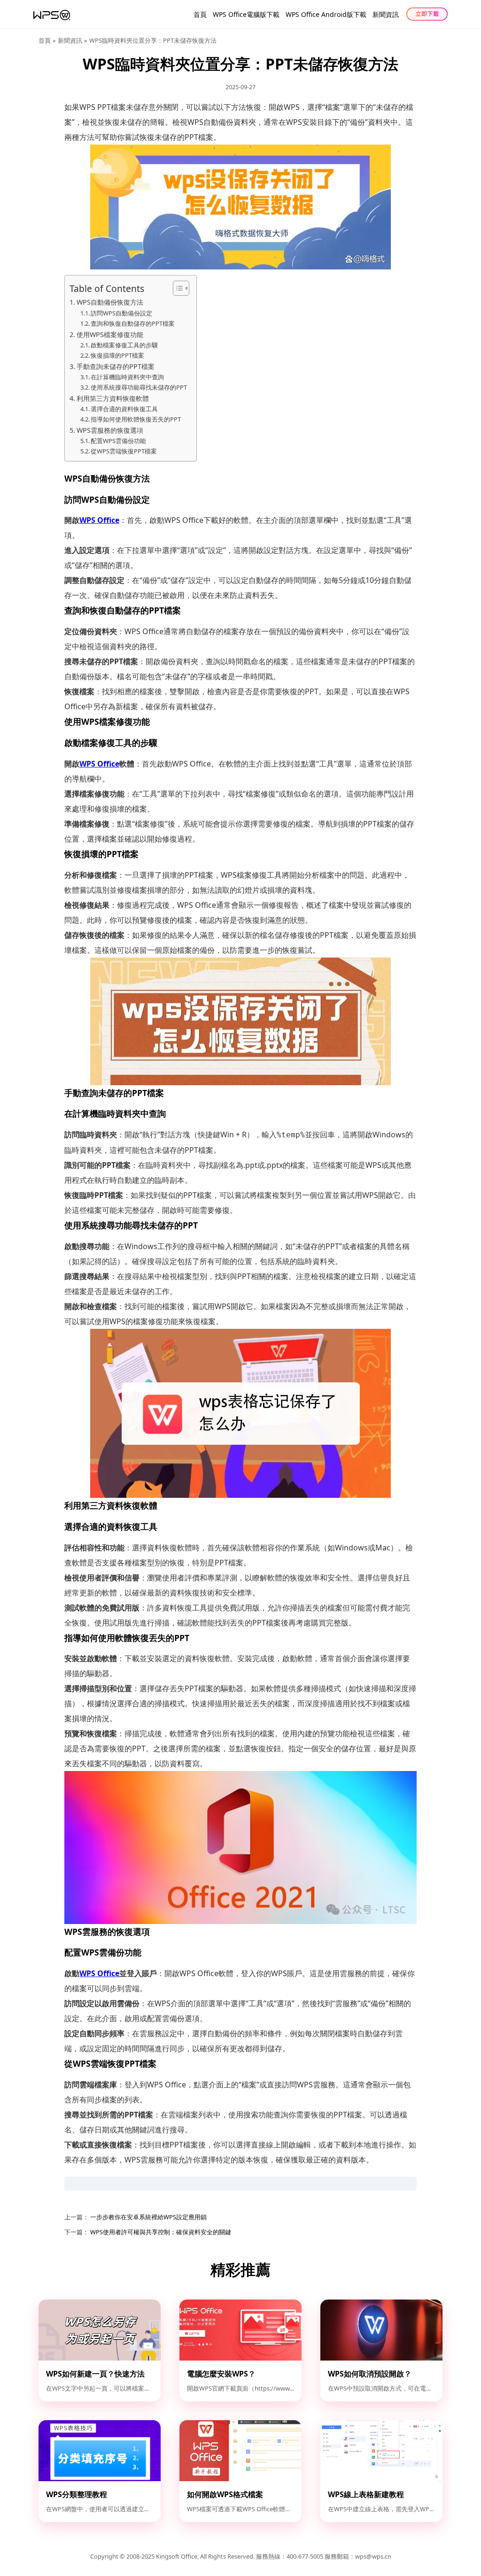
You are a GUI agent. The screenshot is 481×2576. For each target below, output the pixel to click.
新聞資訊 (386, 14)
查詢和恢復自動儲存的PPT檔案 (133, 323)
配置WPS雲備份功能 (118, 441)
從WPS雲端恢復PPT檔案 (124, 451)
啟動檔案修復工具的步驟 (124, 345)
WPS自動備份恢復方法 (110, 302)
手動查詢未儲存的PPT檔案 (116, 366)
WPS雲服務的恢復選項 (110, 430)
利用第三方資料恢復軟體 (113, 398)
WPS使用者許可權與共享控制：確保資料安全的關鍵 (160, 2232)
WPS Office (99, 520)
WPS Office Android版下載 (326, 14)
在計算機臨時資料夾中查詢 (127, 377)
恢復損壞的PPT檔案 (117, 355)
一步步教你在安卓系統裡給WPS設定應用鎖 (148, 2217)
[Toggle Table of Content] (176, 288)
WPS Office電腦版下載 (246, 14)
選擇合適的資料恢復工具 (124, 409)
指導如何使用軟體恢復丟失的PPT (136, 419)
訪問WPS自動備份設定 (121, 313)
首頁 (200, 14)
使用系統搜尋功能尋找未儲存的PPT (139, 387)
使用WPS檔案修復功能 (110, 334)
